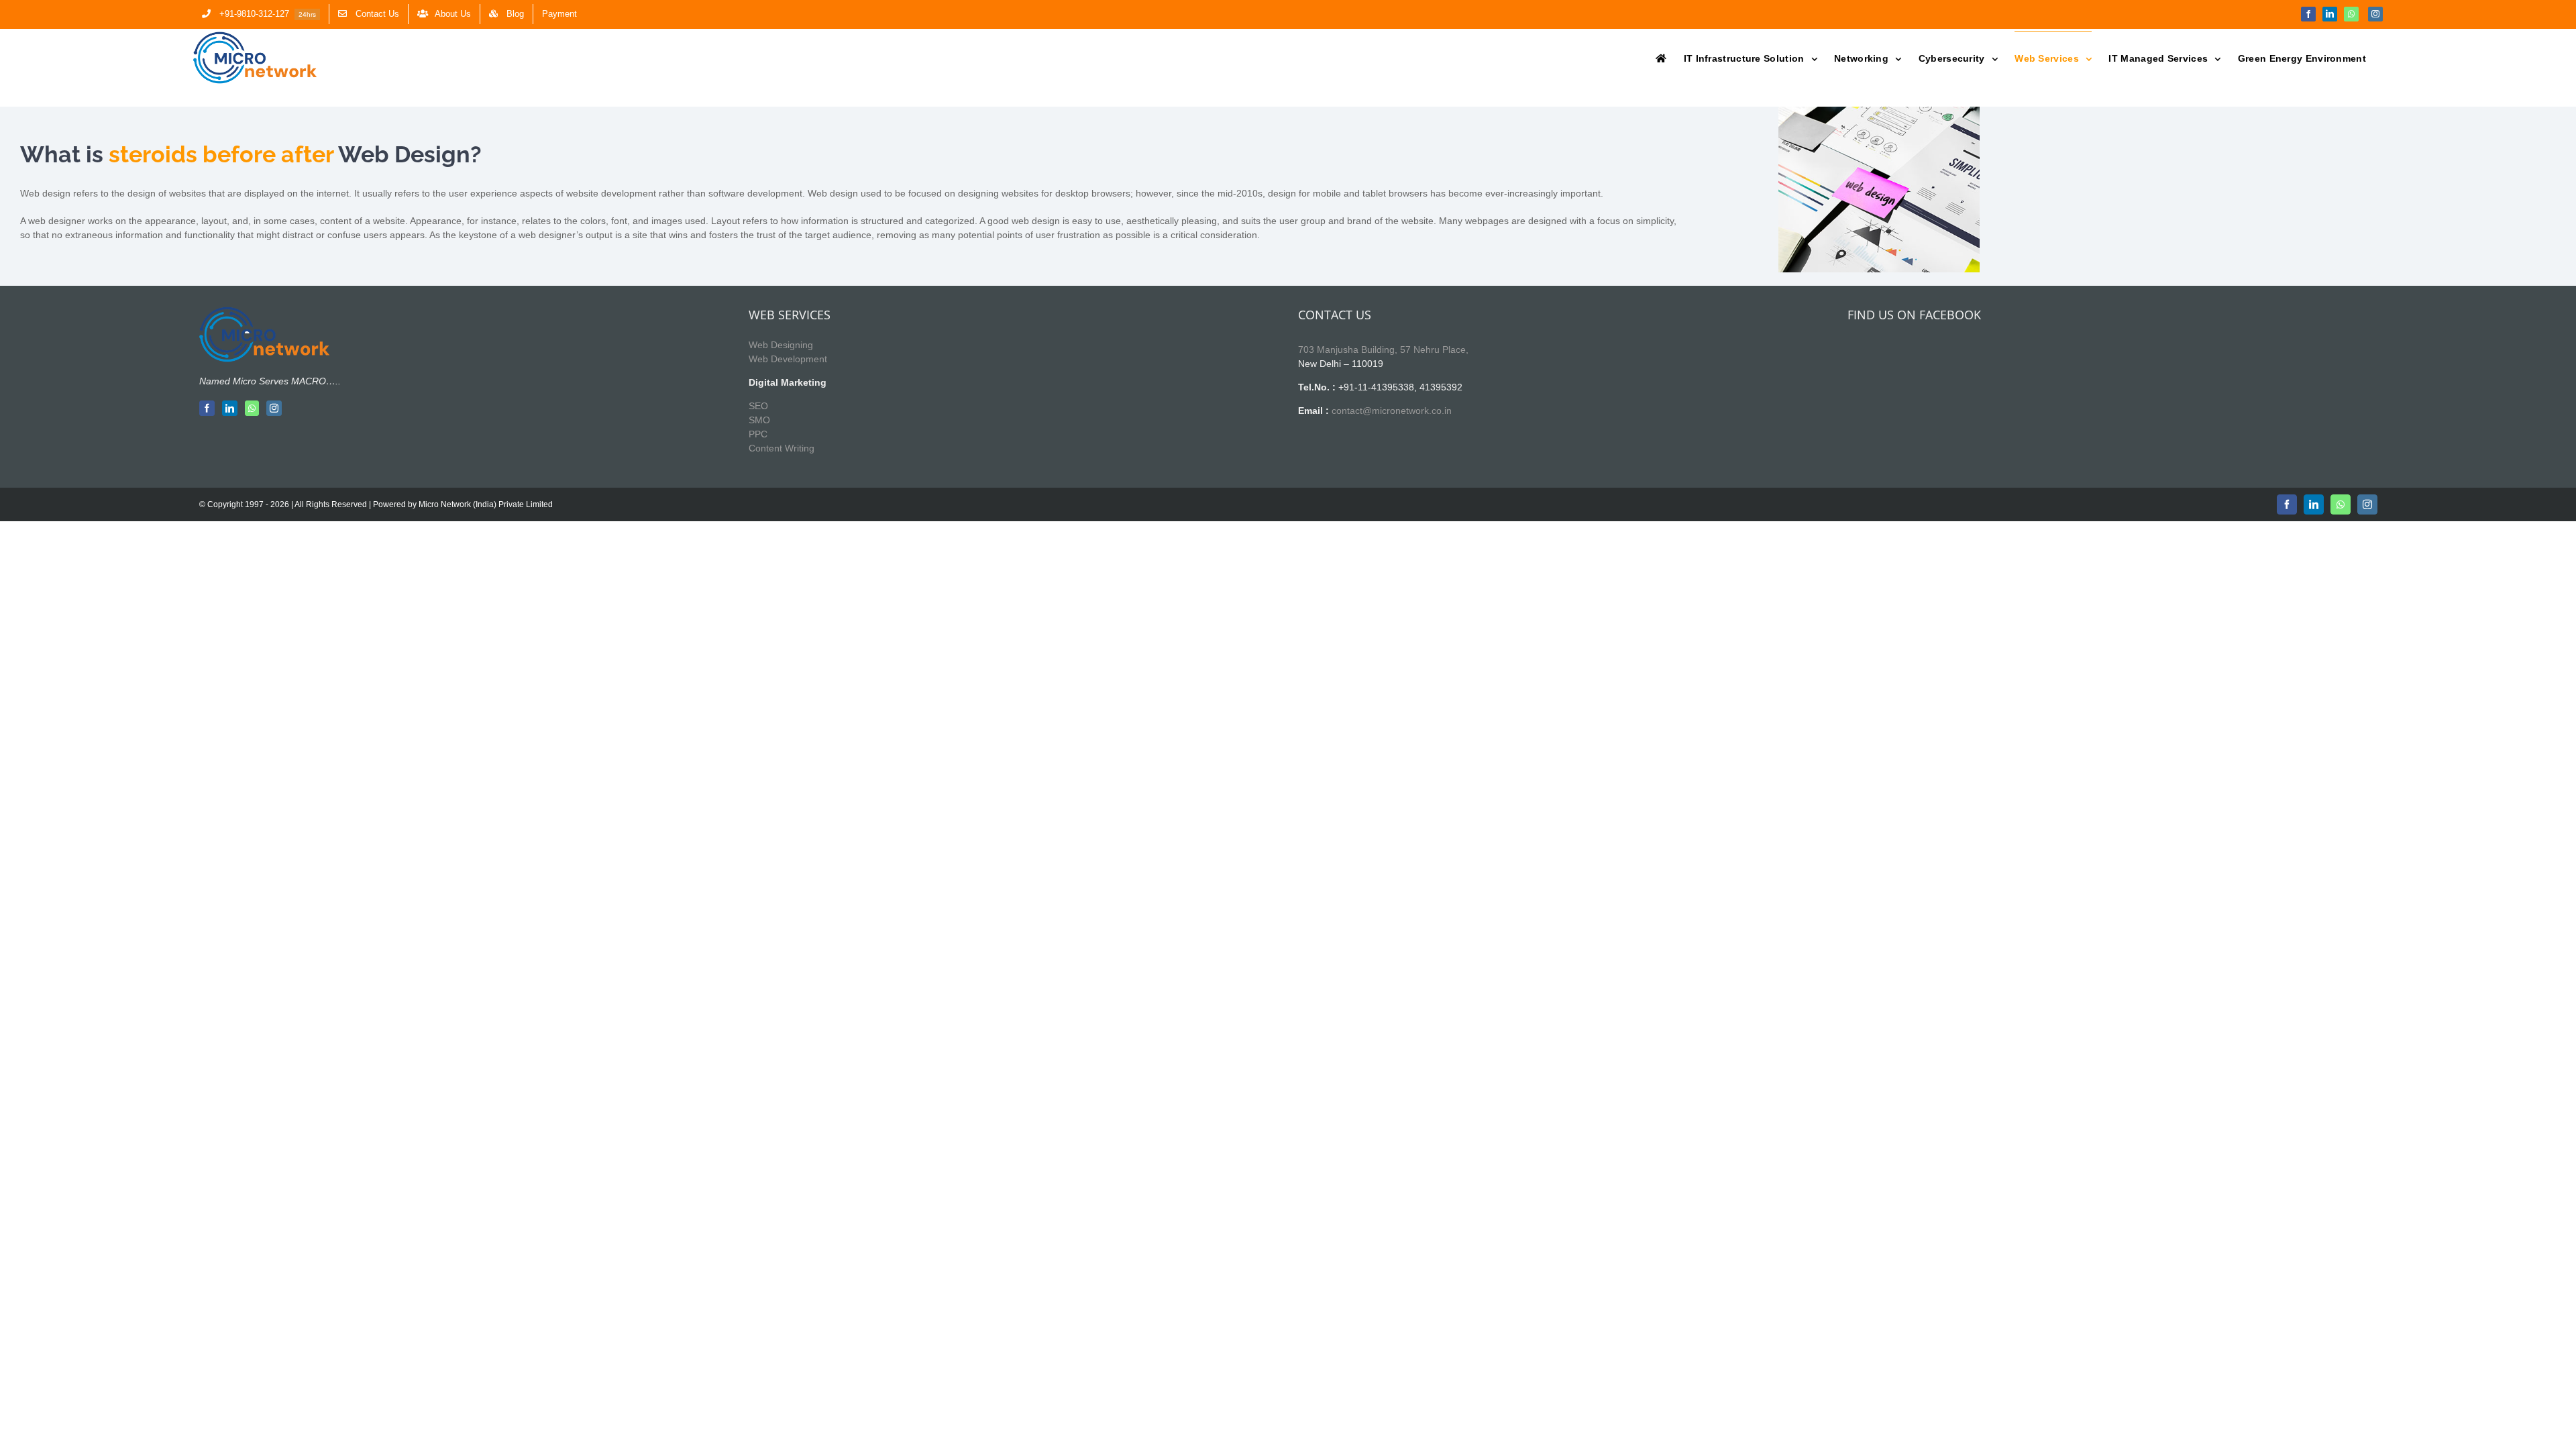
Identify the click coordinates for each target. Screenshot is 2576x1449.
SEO (758, 406)
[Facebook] (207, 408)
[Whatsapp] (252, 408)
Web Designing (781, 345)
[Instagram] (274, 408)
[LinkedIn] (230, 408)
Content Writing (782, 448)
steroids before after (221, 154)
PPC (758, 434)
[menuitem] (261, 14)
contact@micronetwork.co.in (1392, 411)
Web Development (788, 359)
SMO (759, 420)
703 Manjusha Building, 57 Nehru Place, (1383, 350)
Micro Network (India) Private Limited (486, 504)
